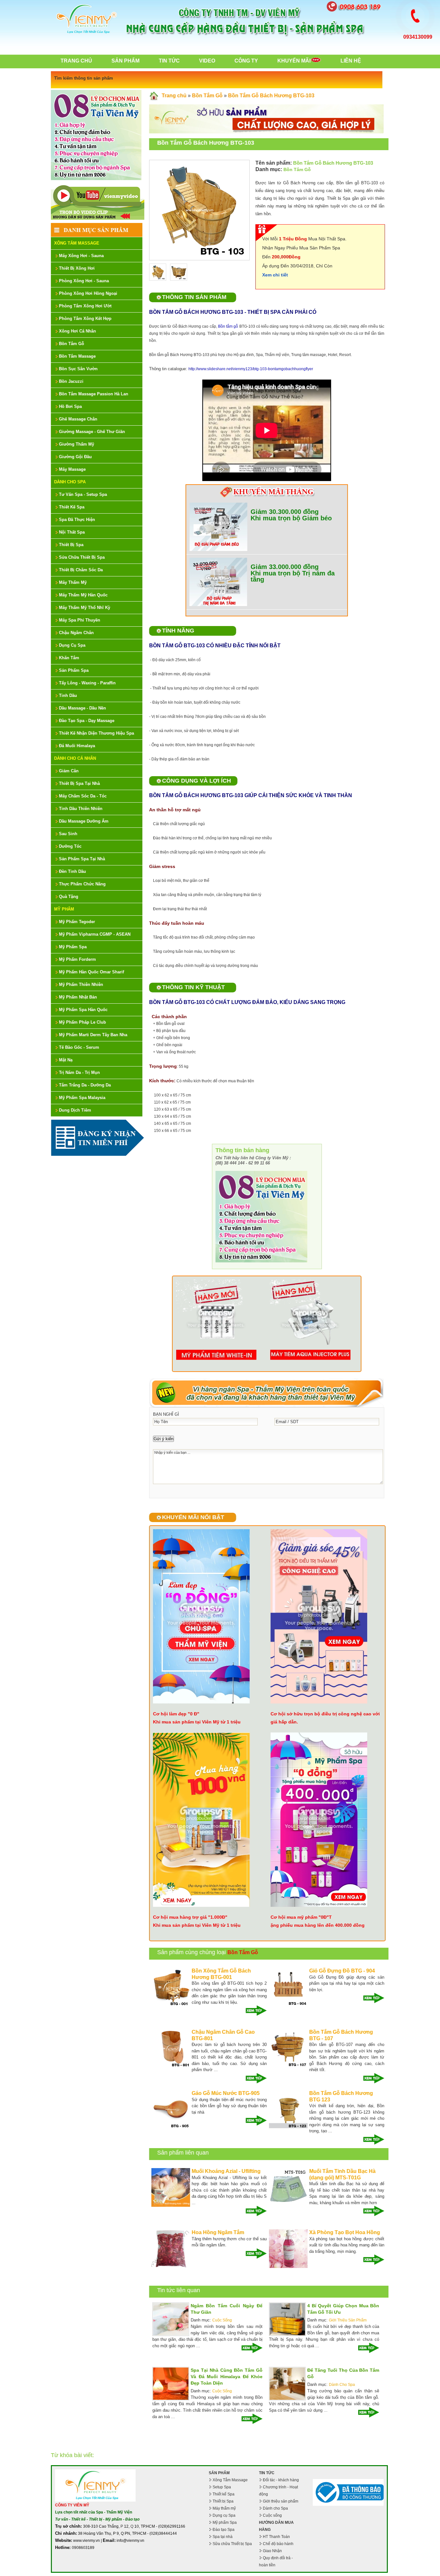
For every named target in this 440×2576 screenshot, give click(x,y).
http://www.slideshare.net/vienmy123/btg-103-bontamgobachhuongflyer (251, 369)
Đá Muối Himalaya (77, 746)
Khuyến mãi (294, 61)
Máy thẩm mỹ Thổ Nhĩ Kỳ (85, 608)
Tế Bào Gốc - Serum (79, 1047)
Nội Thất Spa (72, 532)
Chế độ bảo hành (278, 2544)
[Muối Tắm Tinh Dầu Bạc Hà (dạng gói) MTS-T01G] (288, 2205)
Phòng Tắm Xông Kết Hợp (85, 318)
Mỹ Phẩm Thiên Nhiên (81, 984)
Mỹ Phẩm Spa (73, 947)
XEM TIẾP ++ (254, 2011)
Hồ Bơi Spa (70, 406)
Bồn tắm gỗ (228, 326)
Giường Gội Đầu (75, 457)
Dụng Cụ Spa (72, 645)
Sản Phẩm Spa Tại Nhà (82, 859)
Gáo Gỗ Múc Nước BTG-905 (226, 2093)
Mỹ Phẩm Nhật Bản (78, 997)
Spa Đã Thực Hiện (77, 520)
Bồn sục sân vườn (78, 369)
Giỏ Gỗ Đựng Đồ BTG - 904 (342, 1971)
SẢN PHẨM (219, 2473)
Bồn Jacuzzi (71, 381)
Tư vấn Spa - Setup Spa (83, 494)
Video (207, 61)
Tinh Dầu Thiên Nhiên (81, 809)
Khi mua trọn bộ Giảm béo (291, 518)
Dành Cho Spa (70, 482)
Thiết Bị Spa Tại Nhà (79, 783)
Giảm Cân (69, 771)
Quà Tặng (69, 897)
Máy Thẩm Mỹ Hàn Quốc (83, 595)
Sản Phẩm (125, 61)
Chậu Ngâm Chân (76, 633)
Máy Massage (72, 469)
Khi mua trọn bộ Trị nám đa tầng (293, 576)
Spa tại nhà (223, 2537)
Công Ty (246, 61)
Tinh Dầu (68, 695)
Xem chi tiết (275, 275)
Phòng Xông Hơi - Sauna (84, 281)
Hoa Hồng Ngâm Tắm (218, 2232)
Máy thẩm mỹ (224, 2508)
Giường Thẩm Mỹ (77, 444)
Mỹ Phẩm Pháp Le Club (82, 1022)
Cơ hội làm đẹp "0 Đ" (176, 1714)
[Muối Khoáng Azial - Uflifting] (171, 2205)
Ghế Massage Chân (78, 419)
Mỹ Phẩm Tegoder (77, 922)
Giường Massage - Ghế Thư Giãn (92, 432)
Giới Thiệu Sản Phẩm (348, 2320)
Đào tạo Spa (224, 2530)
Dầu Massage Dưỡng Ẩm (84, 821)
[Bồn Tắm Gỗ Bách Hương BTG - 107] (288, 2066)
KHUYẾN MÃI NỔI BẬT (193, 1517)
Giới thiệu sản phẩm (281, 2501)
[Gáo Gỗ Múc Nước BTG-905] (171, 2127)
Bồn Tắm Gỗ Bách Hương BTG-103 (271, 96)
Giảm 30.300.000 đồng (285, 512)
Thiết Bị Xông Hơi (77, 268)
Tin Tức (169, 61)
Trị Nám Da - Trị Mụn (79, 1072)
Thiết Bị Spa (71, 545)
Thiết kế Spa (224, 2494)
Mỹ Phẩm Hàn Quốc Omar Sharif (91, 972)
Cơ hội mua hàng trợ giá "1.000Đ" (190, 1917)
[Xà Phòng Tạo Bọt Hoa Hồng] (288, 2267)
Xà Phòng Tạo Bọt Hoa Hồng (345, 2232)
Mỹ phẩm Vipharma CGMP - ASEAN (95, 934)
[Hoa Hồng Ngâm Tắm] (171, 2267)
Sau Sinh (68, 834)
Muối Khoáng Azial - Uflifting (226, 2171)
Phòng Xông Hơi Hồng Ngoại (88, 293)
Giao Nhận (272, 2551)
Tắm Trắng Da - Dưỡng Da (85, 1085)
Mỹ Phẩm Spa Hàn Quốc (83, 1010)
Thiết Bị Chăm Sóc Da (81, 570)
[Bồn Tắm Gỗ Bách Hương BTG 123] (288, 2127)
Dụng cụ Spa (224, 2515)
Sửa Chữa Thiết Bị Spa (82, 557)
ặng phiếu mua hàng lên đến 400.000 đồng (318, 1925)
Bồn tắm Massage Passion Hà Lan (94, 394)
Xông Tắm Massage (77, 243)
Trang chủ (76, 61)
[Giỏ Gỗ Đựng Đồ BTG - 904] (288, 2005)
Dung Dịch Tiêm (75, 1110)
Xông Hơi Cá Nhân (77, 331)
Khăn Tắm (69, 658)
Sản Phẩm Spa (74, 670)
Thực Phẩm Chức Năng (82, 884)
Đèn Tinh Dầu (72, 871)
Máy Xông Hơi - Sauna (81, 256)
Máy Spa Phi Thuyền (80, 620)
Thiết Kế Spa (72, 507)
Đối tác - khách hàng (281, 2480)
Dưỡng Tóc (70, 846)
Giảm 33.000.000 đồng (285, 567)
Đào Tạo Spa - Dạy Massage (87, 721)
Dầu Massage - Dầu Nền (82, 708)
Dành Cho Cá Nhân (75, 758)
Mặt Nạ (66, 1060)
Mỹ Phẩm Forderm (77, 959)
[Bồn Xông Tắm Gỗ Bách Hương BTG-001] (171, 2005)
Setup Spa (222, 2487)
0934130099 (418, 37)
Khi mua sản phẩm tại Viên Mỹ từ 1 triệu (197, 1722)
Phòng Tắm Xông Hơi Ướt (85, 306)
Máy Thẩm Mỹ (73, 582)
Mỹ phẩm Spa (225, 2523)
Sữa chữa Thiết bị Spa (232, 2544)
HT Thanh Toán (276, 2537)
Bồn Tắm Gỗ (72, 344)
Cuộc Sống (222, 2320)
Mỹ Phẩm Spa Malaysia (82, 1098)
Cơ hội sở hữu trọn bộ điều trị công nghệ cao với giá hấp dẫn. (325, 1718)
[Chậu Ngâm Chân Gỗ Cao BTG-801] (171, 2066)
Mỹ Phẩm (64, 909)
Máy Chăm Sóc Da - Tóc (83, 796)
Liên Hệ (351, 61)
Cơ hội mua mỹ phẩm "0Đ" (300, 1917)
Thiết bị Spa (223, 2501)
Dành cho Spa (275, 2508)
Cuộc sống (272, 2515)
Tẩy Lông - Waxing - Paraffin (87, 683)
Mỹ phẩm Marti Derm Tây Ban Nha (93, 1035)
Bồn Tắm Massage (77, 356)
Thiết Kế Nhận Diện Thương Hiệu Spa (96, 733)
